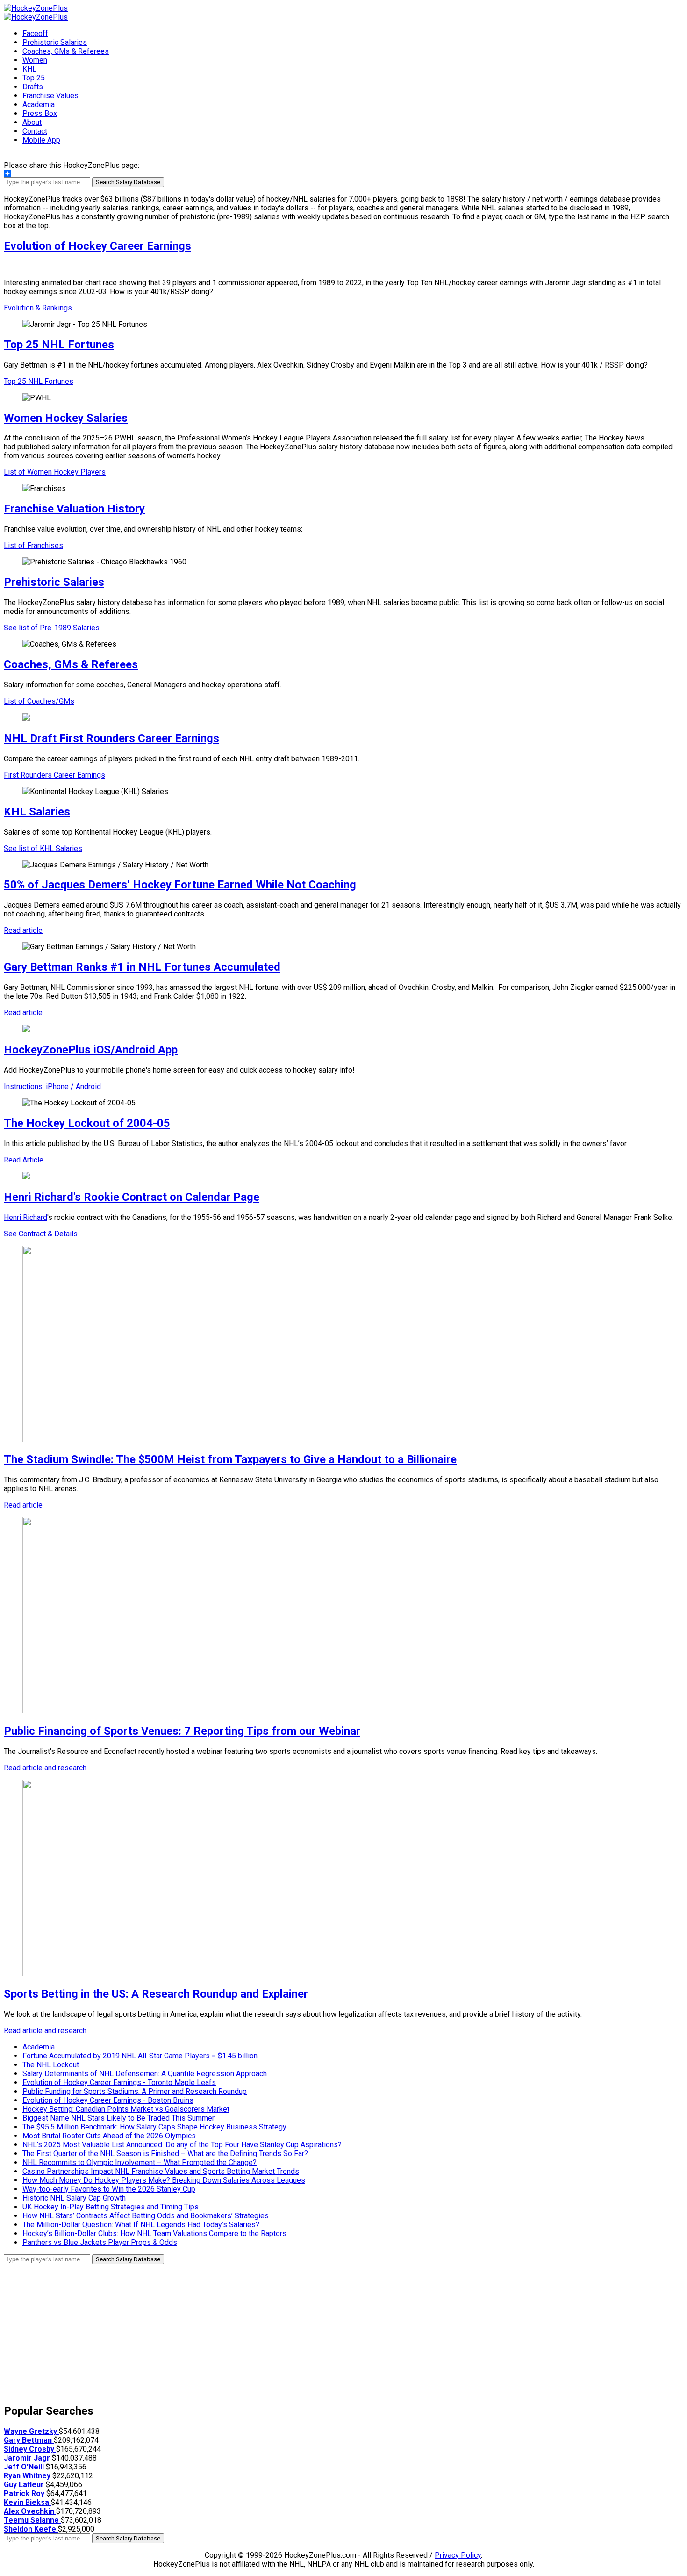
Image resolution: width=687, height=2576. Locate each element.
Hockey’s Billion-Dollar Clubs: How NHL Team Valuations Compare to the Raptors (154, 2233)
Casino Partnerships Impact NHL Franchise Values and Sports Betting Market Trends (161, 2171)
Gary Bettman (29, 2440)
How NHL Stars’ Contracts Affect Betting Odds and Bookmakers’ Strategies (146, 2216)
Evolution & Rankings (38, 308)
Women (35, 60)
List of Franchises (33, 545)
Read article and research (45, 1768)
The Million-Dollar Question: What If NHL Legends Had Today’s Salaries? (141, 2225)
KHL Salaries (37, 812)
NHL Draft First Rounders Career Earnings (111, 738)
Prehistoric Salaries (55, 42)
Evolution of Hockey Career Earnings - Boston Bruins (108, 2100)
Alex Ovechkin (30, 2511)
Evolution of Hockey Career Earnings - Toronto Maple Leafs (119, 2082)
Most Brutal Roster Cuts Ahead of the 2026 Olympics (109, 2136)
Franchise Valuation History (74, 509)
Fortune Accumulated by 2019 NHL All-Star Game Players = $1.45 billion (140, 2056)
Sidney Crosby (30, 2449)
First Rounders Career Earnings (54, 775)
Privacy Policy (458, 2555)
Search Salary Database (128, 182)
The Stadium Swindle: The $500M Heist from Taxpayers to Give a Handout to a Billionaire (230, 1459)
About (32, 122)
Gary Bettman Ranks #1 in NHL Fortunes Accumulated (142, 967)
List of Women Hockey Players (55, 472)
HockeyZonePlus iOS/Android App (91, 1050)
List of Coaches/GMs (39, 701)
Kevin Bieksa (27, 2502)
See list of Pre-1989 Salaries (52, 628)
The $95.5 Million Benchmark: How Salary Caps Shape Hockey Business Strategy (154, 2127)
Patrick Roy (25, 2493)
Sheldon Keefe (31, 2529)
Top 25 (34, 78)
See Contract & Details (41, 1234)
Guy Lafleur (25, 2485)
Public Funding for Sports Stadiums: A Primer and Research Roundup (135, 2091)
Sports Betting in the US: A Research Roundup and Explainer (156, 1994)
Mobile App (41, 140)
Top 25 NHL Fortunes (59, 345)
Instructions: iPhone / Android (52, 1086)
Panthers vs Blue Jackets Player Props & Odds (100, 2242)
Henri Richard (25, 1217)
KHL (29, 69)
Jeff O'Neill (25, 2467)
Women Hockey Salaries (66, 418)
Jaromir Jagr (28, 2458)
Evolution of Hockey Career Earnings (97, 246)
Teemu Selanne (32, 2520)
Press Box (40, 113)
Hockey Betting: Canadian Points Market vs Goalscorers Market (126, 2109)
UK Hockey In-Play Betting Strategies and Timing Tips (111, 2207)
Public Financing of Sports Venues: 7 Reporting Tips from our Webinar (182, 1731)
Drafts (33, 87)
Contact (35, 131)
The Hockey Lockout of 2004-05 (87, 1123)
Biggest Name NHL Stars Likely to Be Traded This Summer (118, 2118)
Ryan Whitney (28, 2476)
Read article (23, 930)
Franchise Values (50, 96)
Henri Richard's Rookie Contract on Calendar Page (132, 1197)
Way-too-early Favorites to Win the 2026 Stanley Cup (109, 2189)
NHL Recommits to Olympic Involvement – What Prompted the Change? (140, 2162)
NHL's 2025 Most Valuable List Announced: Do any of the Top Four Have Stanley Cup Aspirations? (182, 2145)
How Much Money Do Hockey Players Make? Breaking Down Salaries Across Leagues (164, 2180)
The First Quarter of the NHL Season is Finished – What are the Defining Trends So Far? (165, 2154)
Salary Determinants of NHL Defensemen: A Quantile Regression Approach (145, 2074)
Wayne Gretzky (31, 2431)
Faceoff (35, 33)
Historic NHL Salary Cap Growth (74, 2198)
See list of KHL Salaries (43, 848)
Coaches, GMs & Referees (66, 51)
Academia (39, 105)
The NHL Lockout (51, 2065)
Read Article (24, 1160)
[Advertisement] (284, 2330)
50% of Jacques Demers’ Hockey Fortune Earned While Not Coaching (180, 885)
